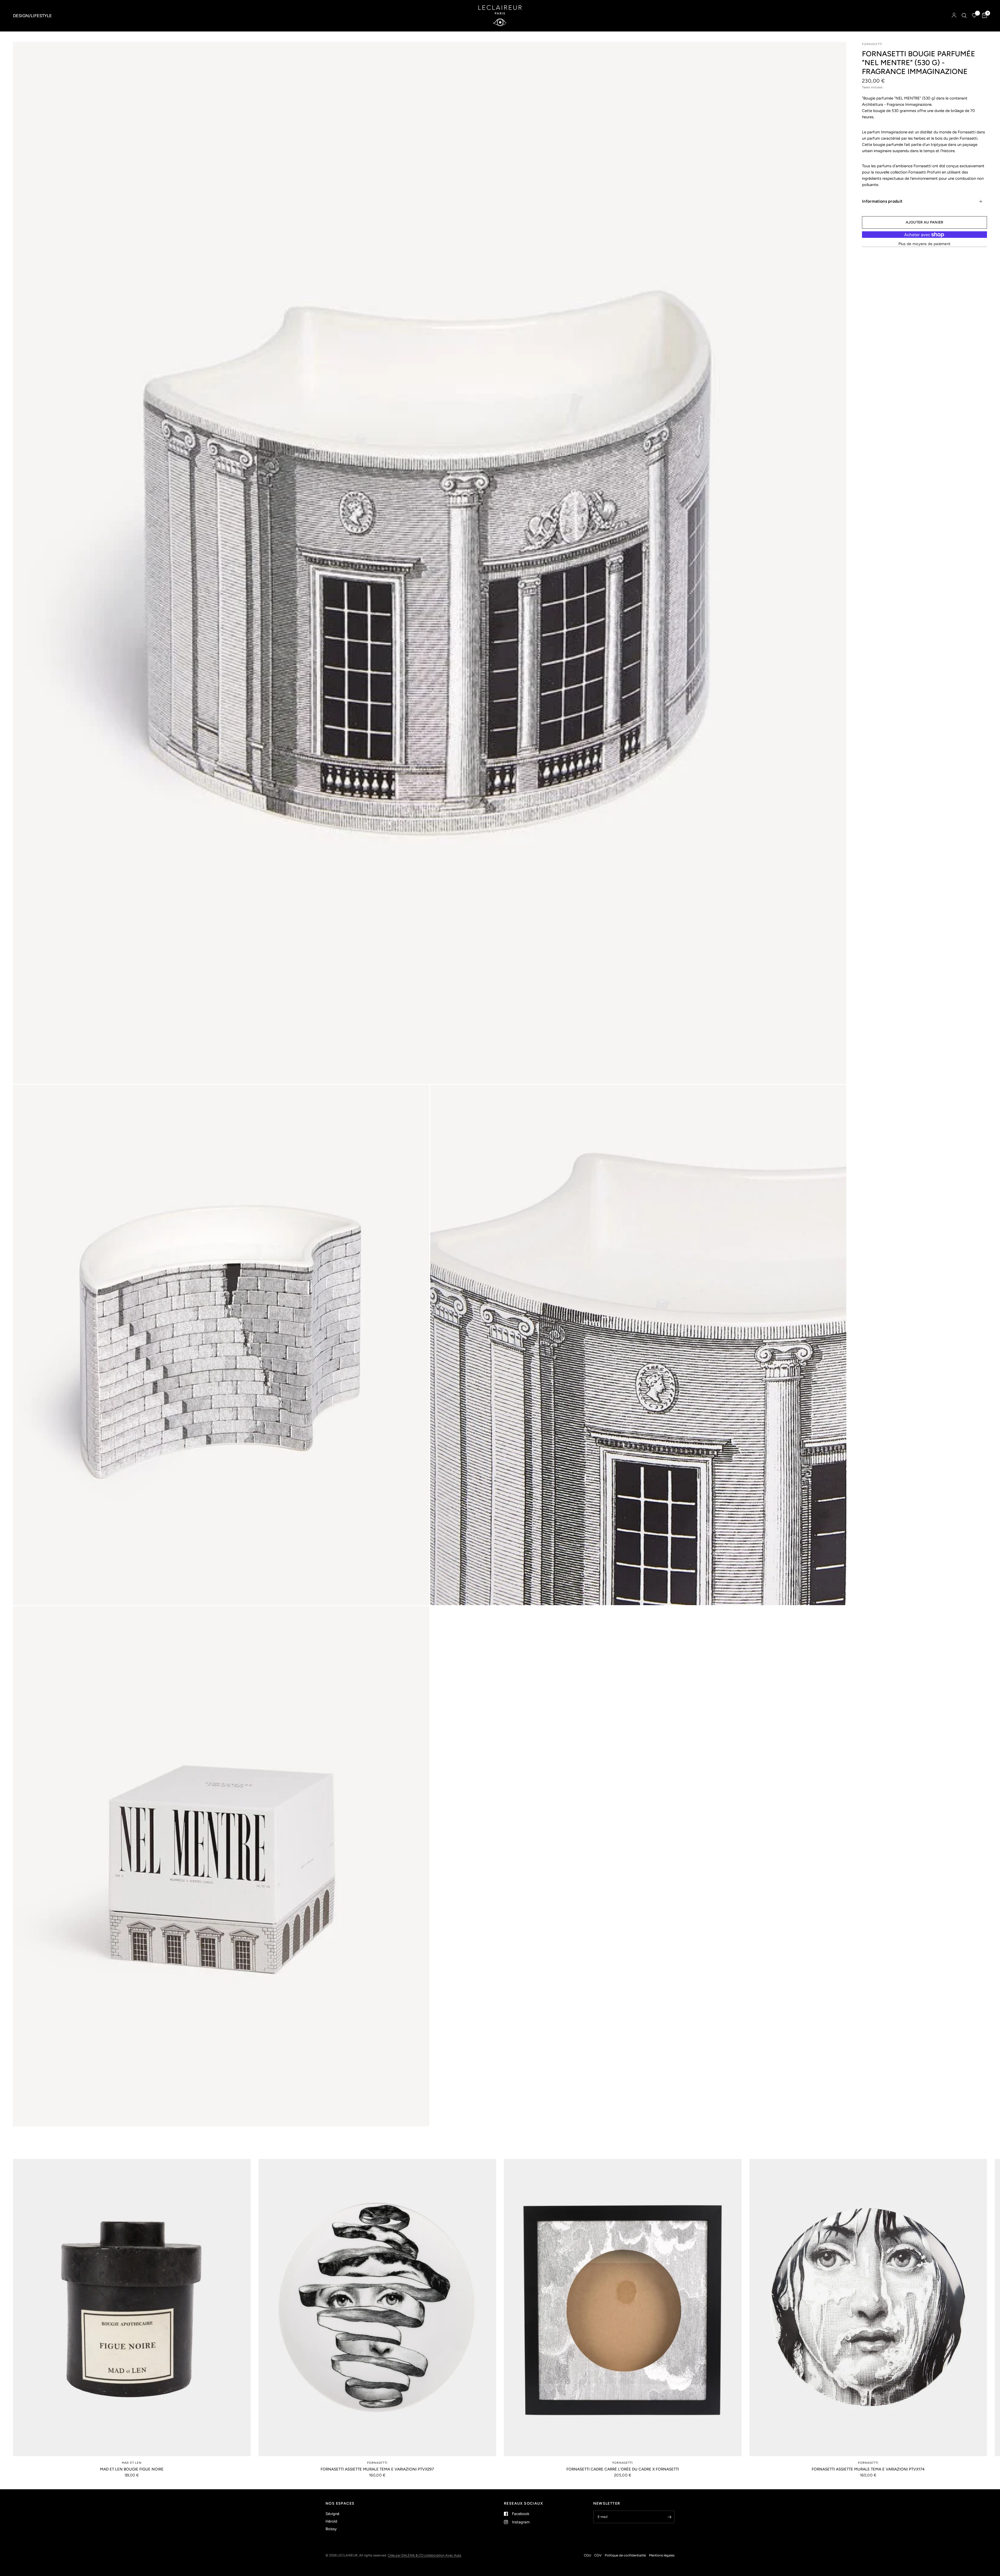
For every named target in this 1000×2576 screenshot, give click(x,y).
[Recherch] (964, 16)
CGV (598, 2555)
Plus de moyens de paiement (925, 244)
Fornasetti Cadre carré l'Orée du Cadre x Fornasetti (623, 2469)
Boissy (331, 2529)
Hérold (331, 2521)
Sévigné (332, 2514)
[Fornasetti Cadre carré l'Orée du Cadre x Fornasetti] (623, 2308)
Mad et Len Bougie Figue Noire (132, 2469)
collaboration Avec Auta (443, 2555)
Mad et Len (132, 2463)
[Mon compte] (954, 16)
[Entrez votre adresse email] (669, 2517)
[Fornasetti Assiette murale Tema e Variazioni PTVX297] (377, 2308)
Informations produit (882, 201)
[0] (983, 16)
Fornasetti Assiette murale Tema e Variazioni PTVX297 (377, 2469)
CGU (587, 2555)
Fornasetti (377, 2463)
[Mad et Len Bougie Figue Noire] (132, 2308)
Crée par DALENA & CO (406, 2555)
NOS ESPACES (340, 2504)
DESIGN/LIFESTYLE (32, 16)
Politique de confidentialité (625, 2555)
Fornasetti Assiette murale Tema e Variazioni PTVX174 (868, 2469)
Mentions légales (662, 2555)
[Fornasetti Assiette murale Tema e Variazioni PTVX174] (868, 2308)
